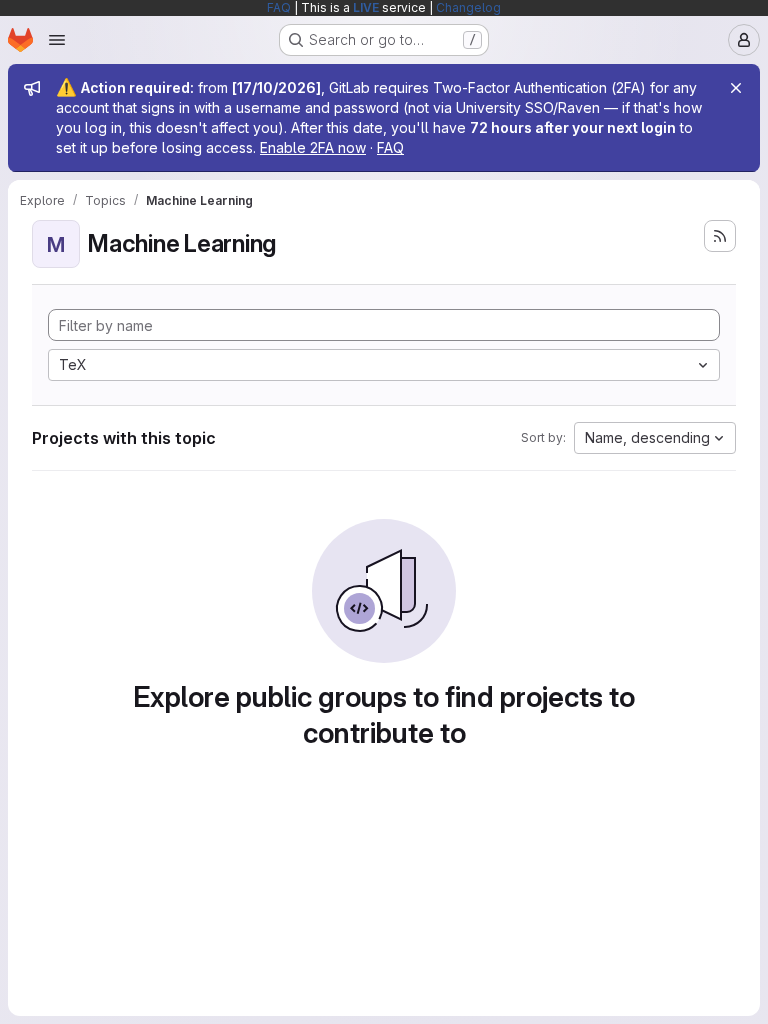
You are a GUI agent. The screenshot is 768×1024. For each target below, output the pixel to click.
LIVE (366, 7)
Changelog (468, 7)
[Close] (736, 88)
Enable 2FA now (313, 147)
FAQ (279, 7)
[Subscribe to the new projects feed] (720, 236)
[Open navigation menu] (57, 40)
